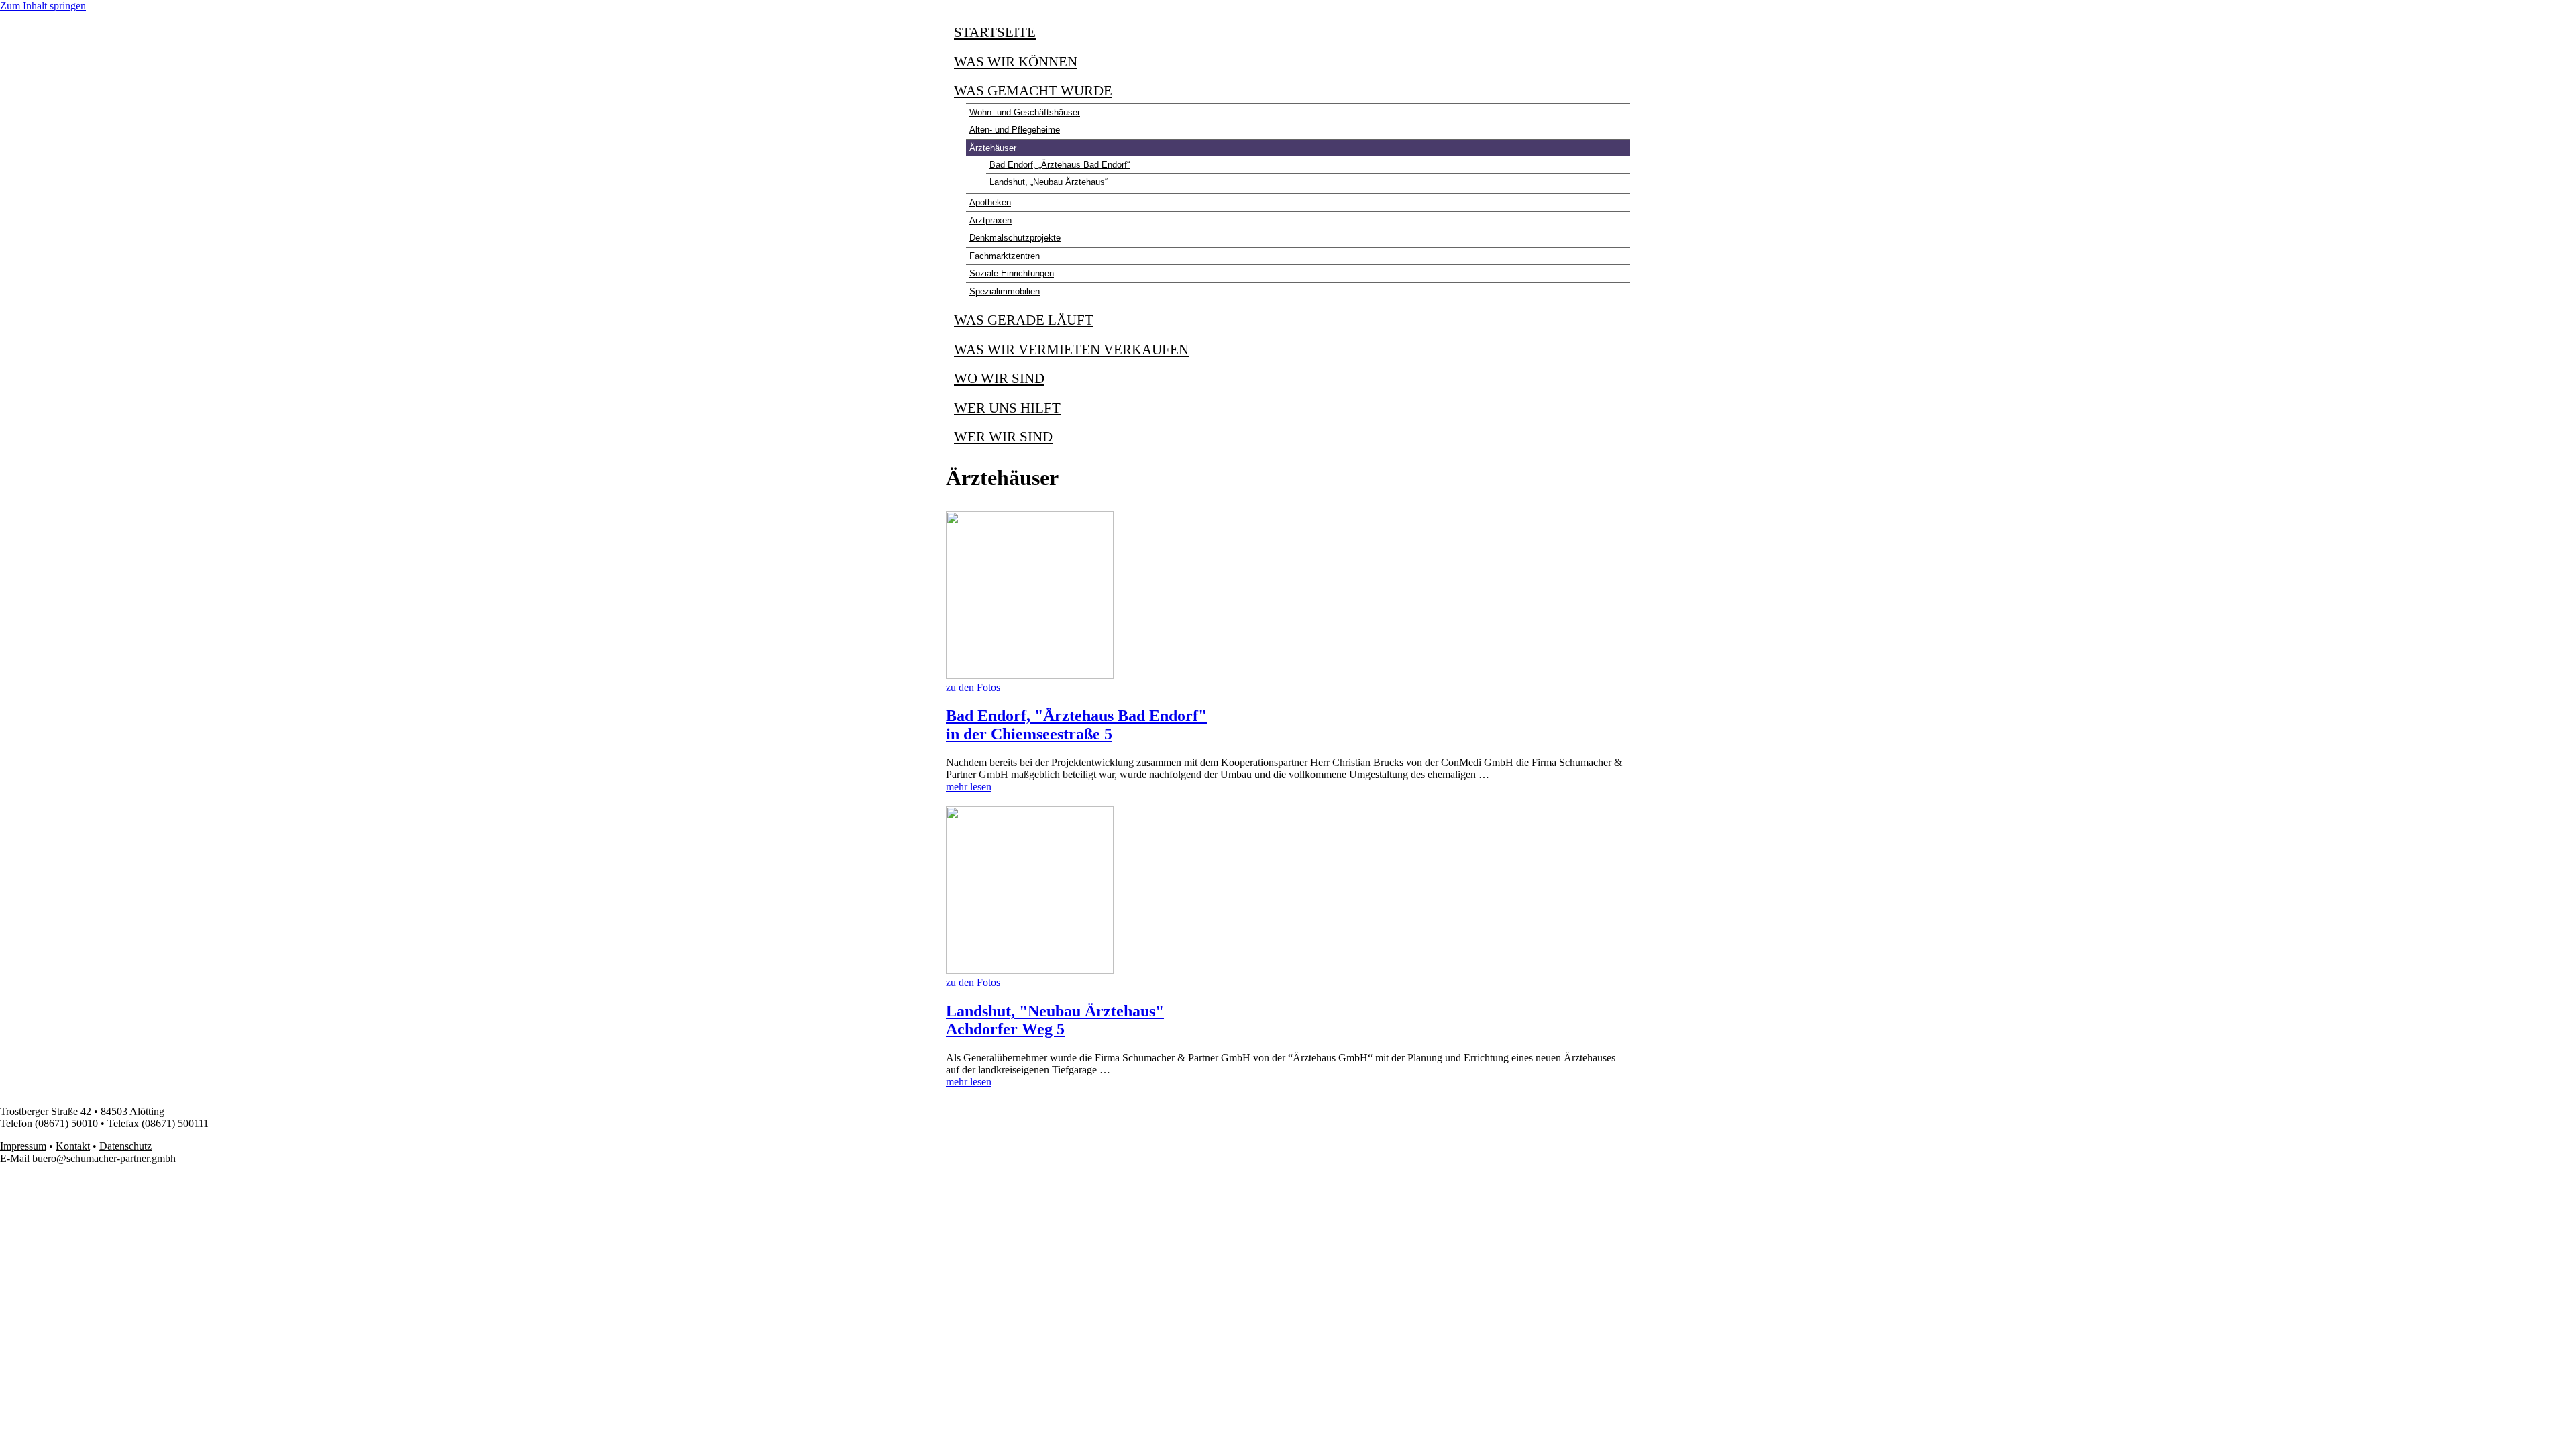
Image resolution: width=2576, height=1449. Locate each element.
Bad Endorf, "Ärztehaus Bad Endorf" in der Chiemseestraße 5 (1076, 725)
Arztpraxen (990, 220)
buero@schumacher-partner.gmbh (104, 1158)
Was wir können (1016, 62)
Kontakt (73, 1146)
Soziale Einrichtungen (1012, 273)
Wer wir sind (1003, 437)
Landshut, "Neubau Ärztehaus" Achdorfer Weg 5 (1055, 1020)
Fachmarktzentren (1005, 256)
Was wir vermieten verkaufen (1071, 350)
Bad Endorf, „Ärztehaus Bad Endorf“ (1060, 165)
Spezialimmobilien (1005, 291)
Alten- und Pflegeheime (1015, 130)
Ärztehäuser (993, 148)
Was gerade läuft (1024, 320)
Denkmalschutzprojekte (1015, 238)
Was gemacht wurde (1033, 91)
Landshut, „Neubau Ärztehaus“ (1049, 182)
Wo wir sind (999, 378)
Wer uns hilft (1007, 408)
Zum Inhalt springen (43, 6)
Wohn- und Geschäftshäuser (1025, 112)
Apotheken (990, 202)
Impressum (23, 1146)
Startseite (995, 32)
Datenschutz (125, 1146)
